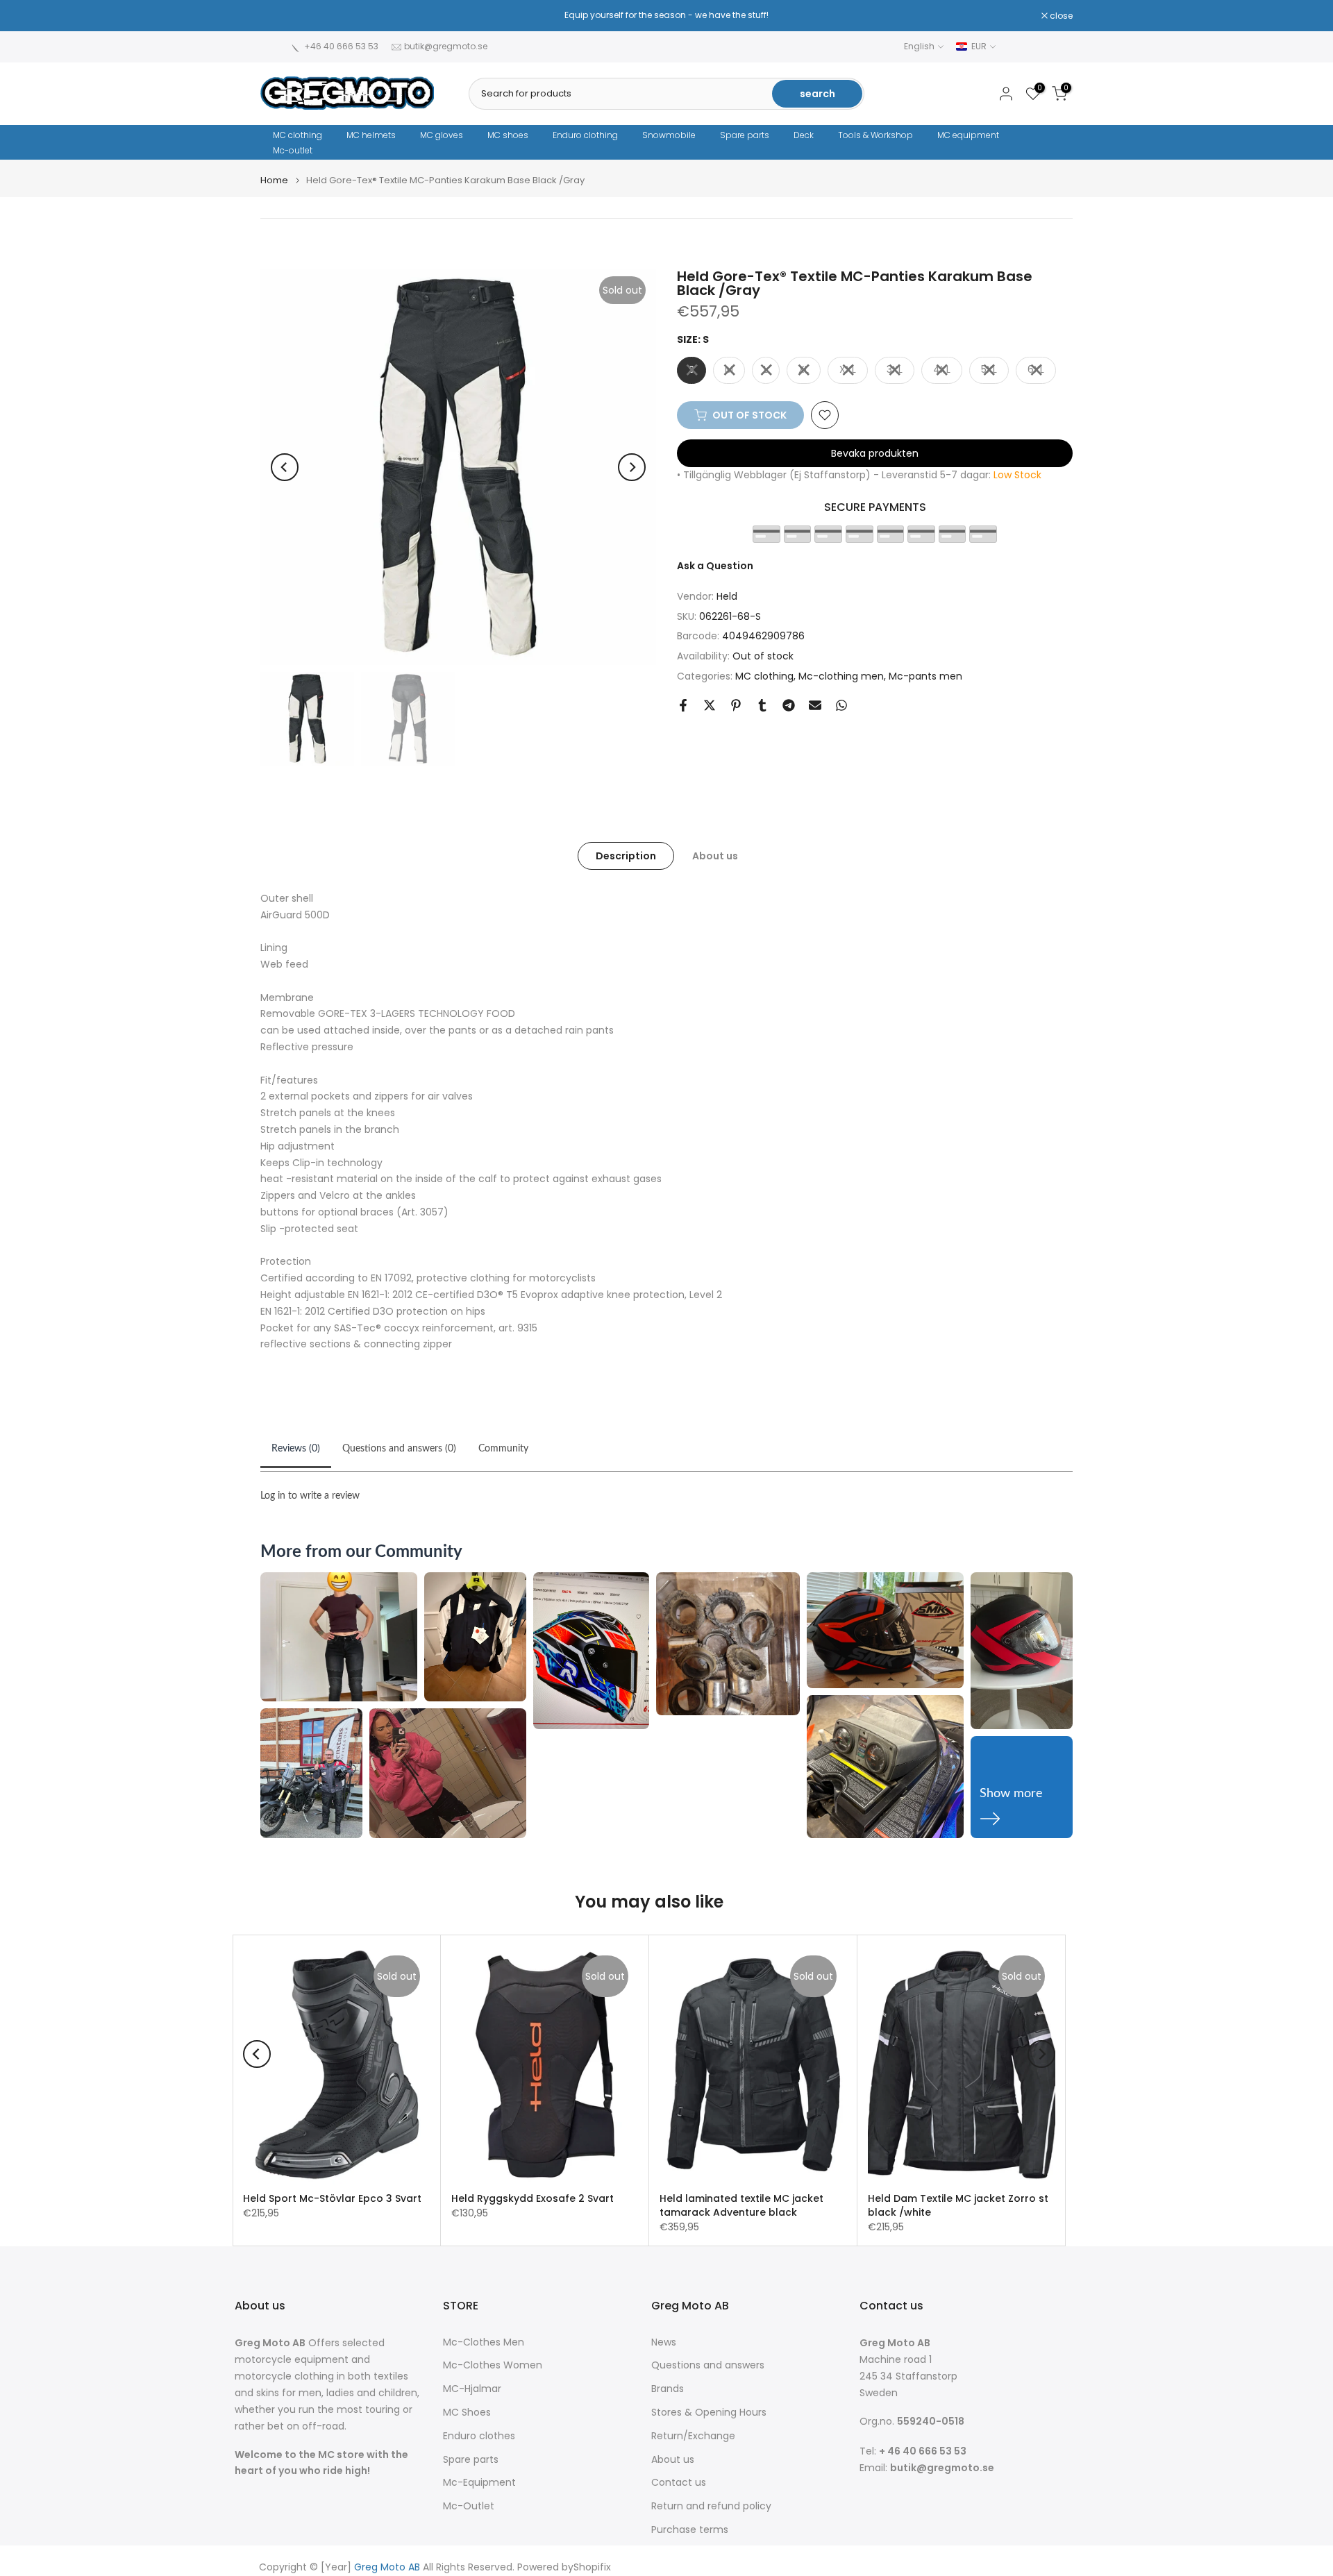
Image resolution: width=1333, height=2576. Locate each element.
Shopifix (592, 2567)
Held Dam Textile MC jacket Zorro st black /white (958, 2205)
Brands (668, 2389)
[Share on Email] (815, 705)
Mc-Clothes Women (493, 2365)
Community (503, 1449)
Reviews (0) (296, 1449)
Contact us (679, 2483)
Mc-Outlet (469, 2506)
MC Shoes (467, 2413)
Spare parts (745, 135)
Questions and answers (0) (399, 1449)
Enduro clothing (585, 135)
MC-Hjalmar (472, 2389)
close (279, 16)
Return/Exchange (693, 2436)
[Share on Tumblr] (762, 705)
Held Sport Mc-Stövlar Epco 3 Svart (332, 2198)
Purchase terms (690, 2530)
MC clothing (297, 135)
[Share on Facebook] (683, 705)
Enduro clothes (479, 2436)
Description (626, 855)
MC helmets (371, 135)
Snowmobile (669, 135)
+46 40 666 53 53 (341, 46)
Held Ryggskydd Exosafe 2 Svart (533, 2198)
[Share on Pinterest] (736, 705)
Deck (804, 135)
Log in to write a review (310, 1496)
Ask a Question (715, 566)
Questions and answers (708, 2365)
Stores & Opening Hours (709, 2413)
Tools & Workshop (875, 135)
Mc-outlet (293, 150)
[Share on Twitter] (710, 705)
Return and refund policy (711, 2506)
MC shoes (508, 135)
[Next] (632, 467)
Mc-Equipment (479, 2483)
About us (715, 855)
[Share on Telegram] (789, 705)
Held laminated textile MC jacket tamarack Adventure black (741, 2205)
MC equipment (968, 135)
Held (727, 596)
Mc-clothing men (841, 676)
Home (274, 180)
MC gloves (442, 135)
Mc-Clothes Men (484, 2342)
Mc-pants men (925, 676)
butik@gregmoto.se (446, 46)
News (664, 2342)
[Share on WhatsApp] (841, 705)
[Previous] (285, 467)
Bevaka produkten (875, 453)
